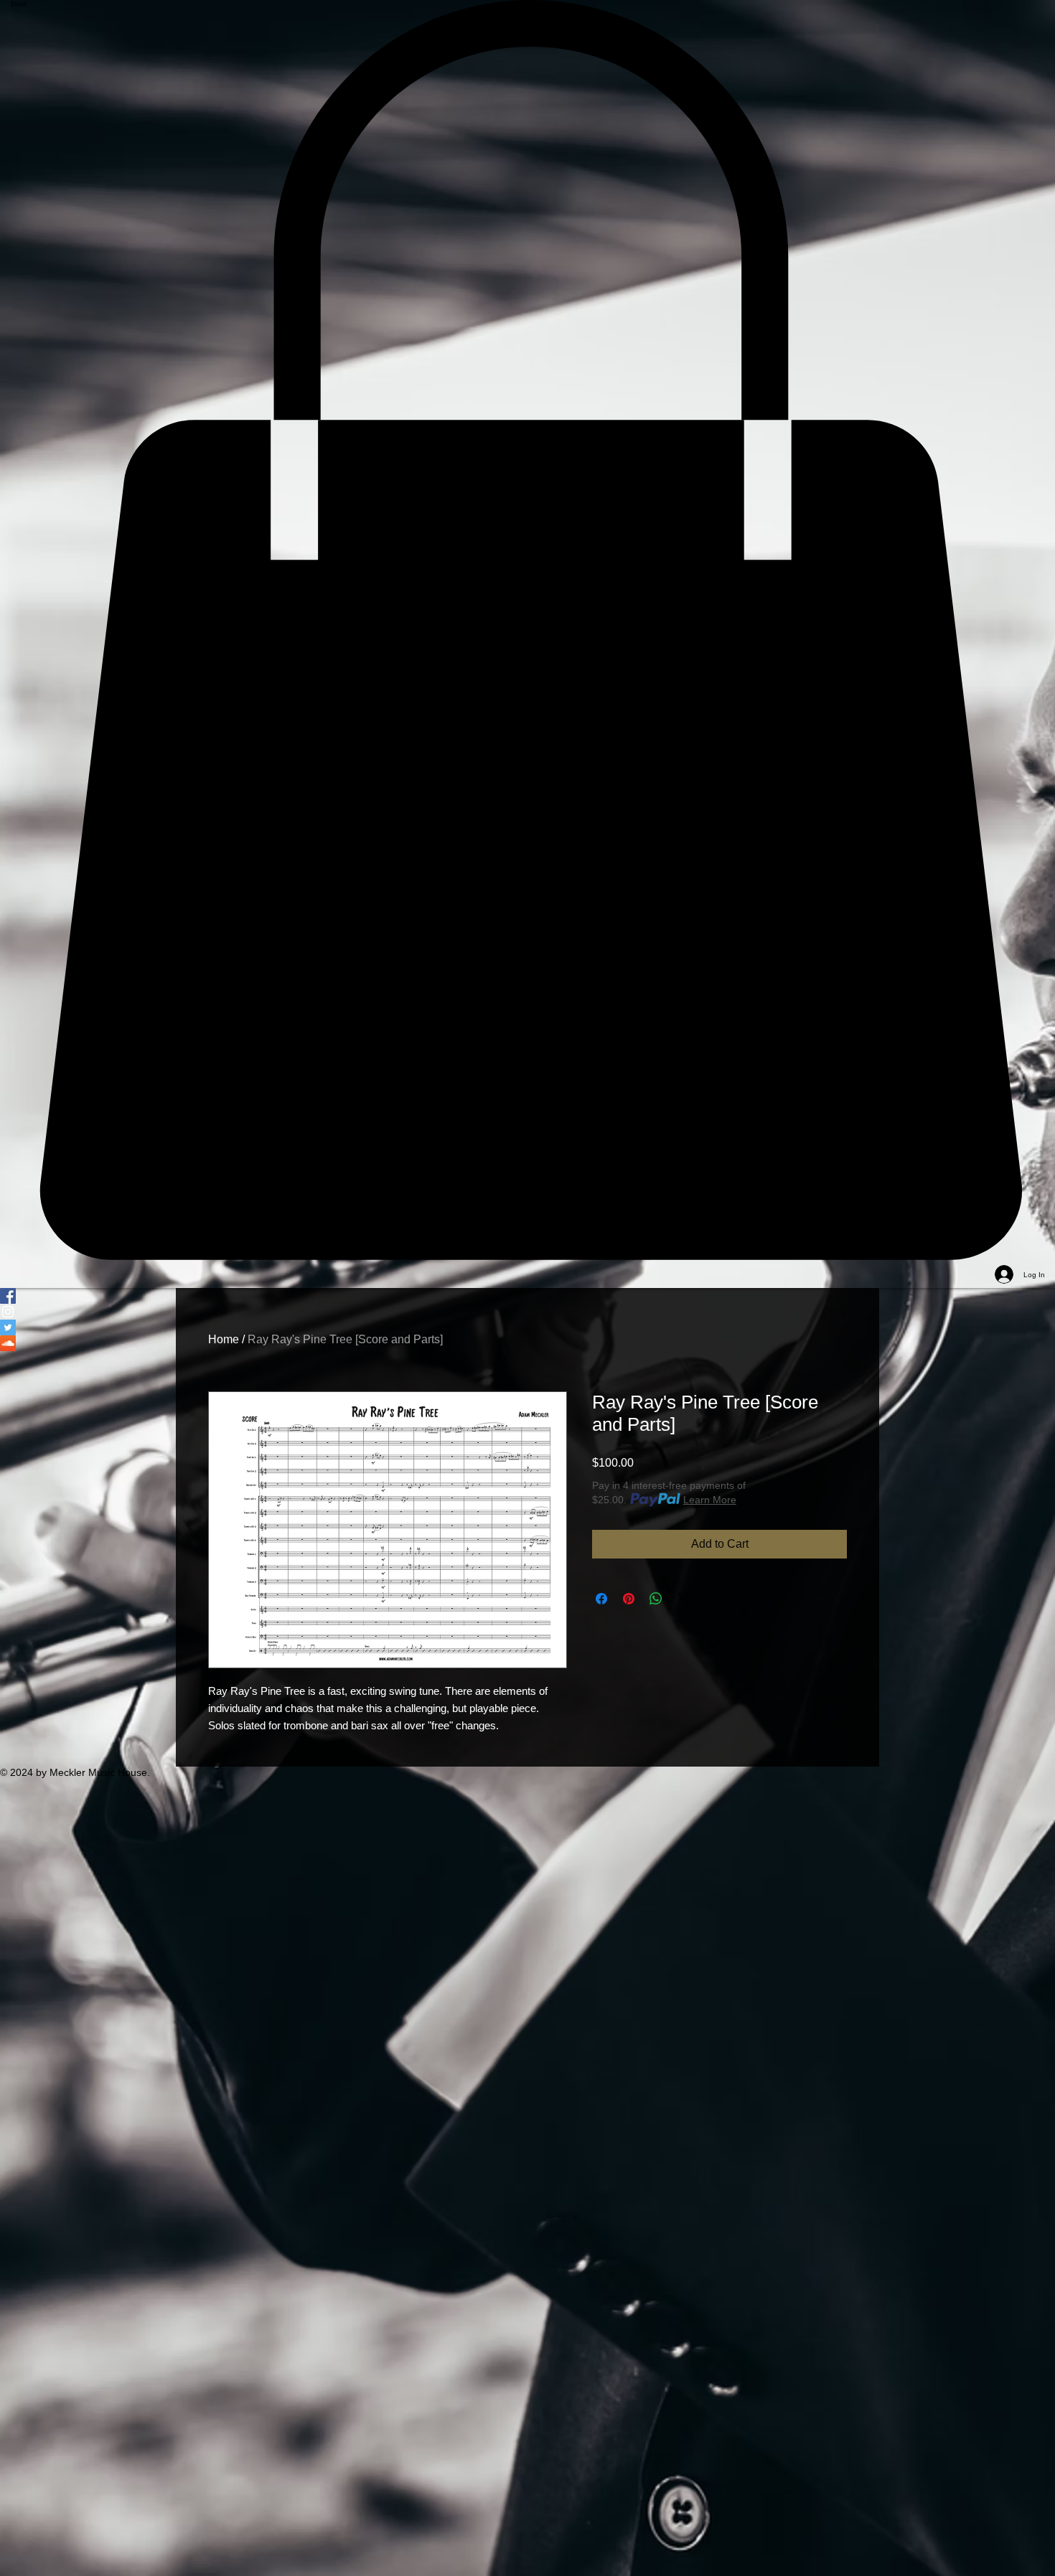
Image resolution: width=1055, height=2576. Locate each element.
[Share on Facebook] (601, 1599)
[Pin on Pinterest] (629, 1599)
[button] (527, 630)
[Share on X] (683, 1599)
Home (224, 1339)
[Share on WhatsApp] (656, 1599)
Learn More (710, 1500)
